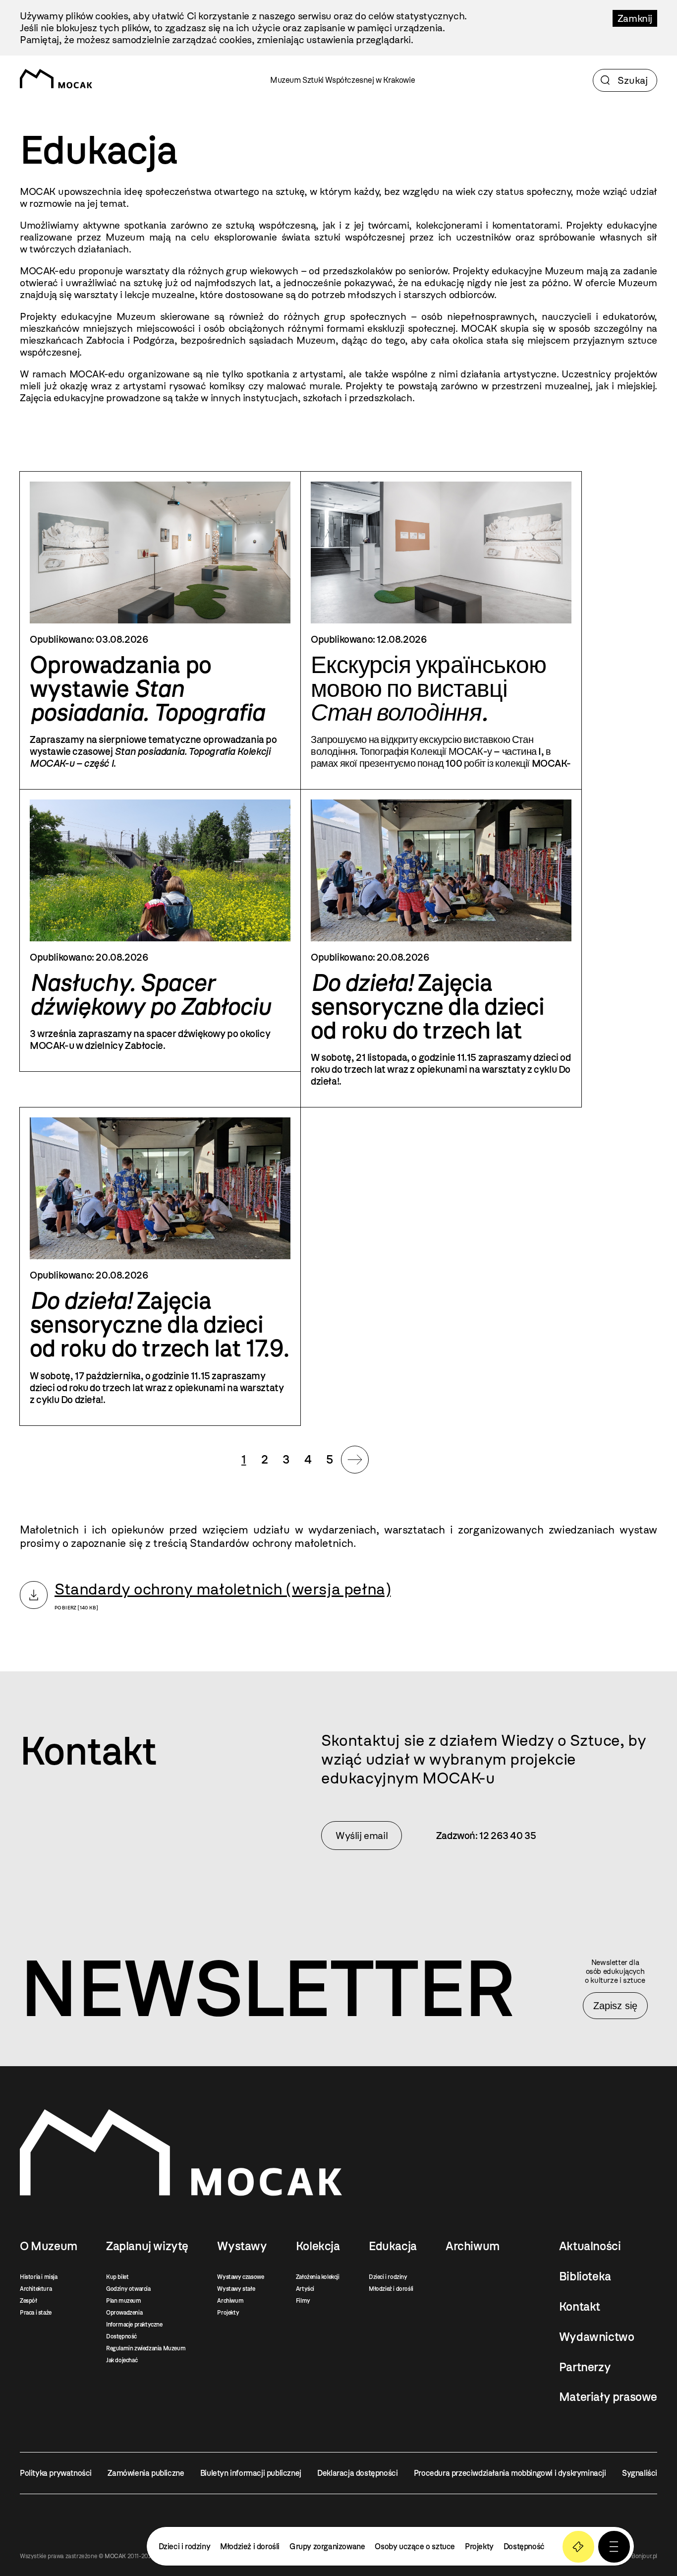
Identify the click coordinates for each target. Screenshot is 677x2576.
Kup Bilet (578, 2547)
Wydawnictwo (597, 2337)
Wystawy (242, 2246)
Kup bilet (117, 2277)
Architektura (36, 2289)
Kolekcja (318, 2246)
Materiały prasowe (608, 2397)
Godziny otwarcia (128, 2289)
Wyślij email (362, 1836)
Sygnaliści (640, 2473)
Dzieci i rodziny (388, 2277)
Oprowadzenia (124, 2313)
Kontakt (580, 2307)
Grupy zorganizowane (327, 2546)
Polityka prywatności (56, 2473)
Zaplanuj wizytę (147, 2246)
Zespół (28, 2301)
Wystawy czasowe (240, 2277)
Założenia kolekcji (318, 2277)
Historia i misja (39, 2277)
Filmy (303, 2301)
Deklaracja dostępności (357, 2473)
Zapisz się (615, 2006)
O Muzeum (49, 2246)
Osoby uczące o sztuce (415, 2546)
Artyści (305, 2289)
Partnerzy (585, 2367)
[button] (614, 2547)
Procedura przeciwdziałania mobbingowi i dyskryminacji (510, 2473)
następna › (355, 1460)
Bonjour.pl (644, 2556)
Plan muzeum (124, 2301)
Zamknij (635, 18)
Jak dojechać (122, 2360)
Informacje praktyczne (134, 2325)
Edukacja (393, 2246)
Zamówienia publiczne (146, 2473)
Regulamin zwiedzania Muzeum (146, 2348)
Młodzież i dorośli (391, 2289)
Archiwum (230, 2301)
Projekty (228, 2313)
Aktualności (590, 2246)
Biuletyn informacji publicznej (251, 2473)
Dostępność (121, 2336)
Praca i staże (36, 2313)
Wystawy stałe (236, 2289)
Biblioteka (585, 2276)
